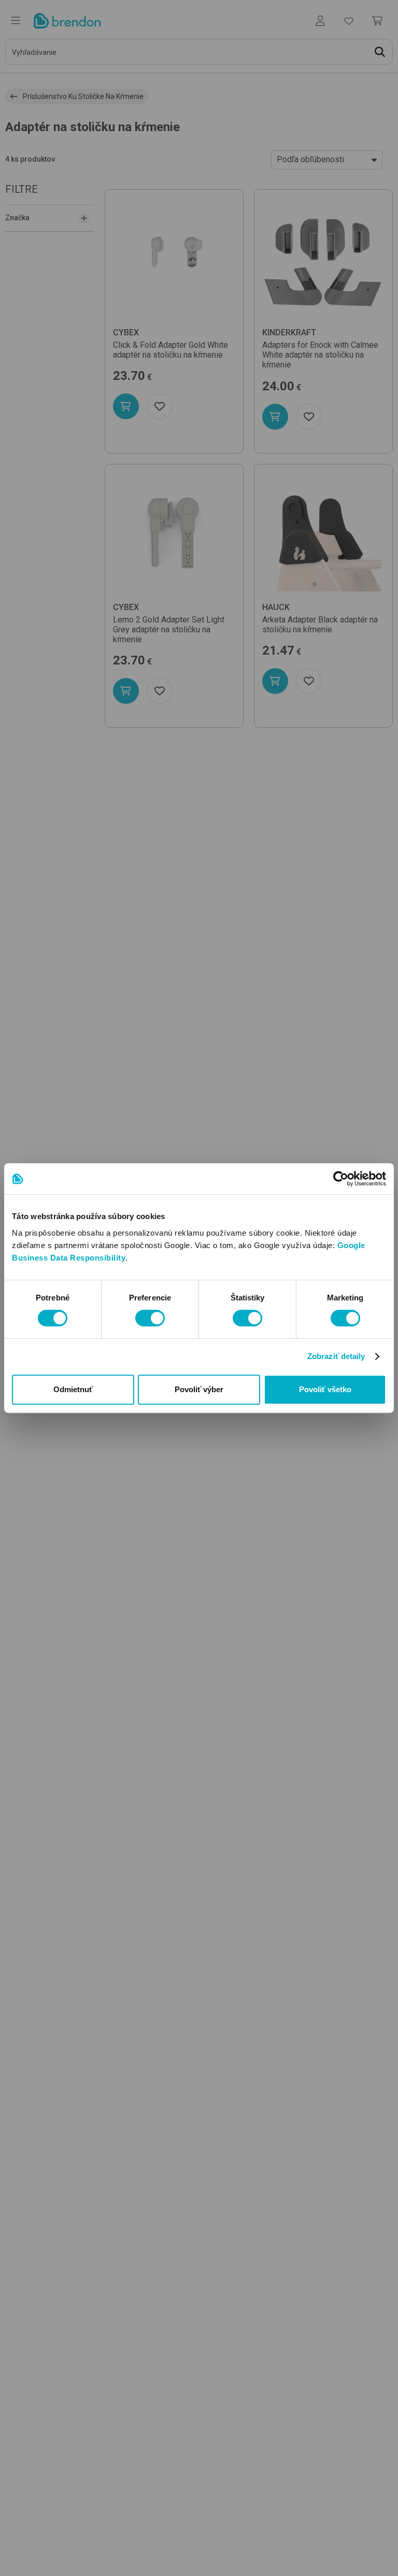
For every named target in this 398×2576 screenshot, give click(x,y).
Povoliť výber (199, 1389)
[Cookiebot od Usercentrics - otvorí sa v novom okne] (341, 1179)
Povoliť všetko (325, 1389)
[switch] (150, 1318)
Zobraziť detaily (336, 1356)
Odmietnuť (73, 1389)
